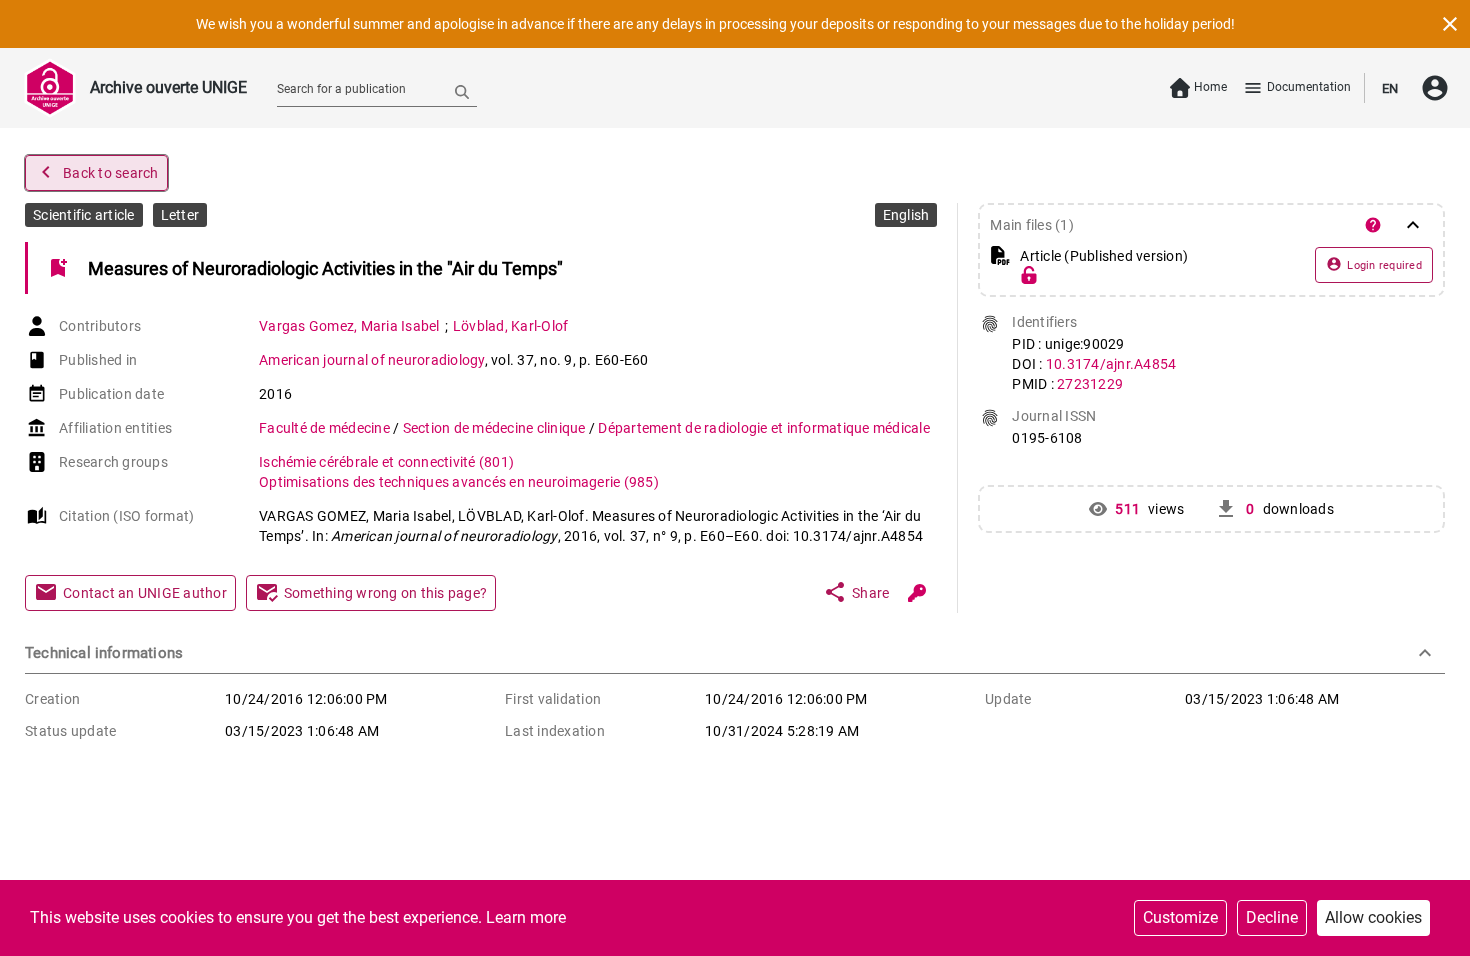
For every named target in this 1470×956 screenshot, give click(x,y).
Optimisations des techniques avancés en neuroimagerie (459, 482)
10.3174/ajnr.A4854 (1111, 364)
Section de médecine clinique (496, 428)
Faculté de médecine (326, 428)
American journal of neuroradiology (372, 360)
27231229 (1090, 384)
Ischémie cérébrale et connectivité (386, 462)
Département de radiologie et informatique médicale (764, 428)
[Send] (462, 91)
